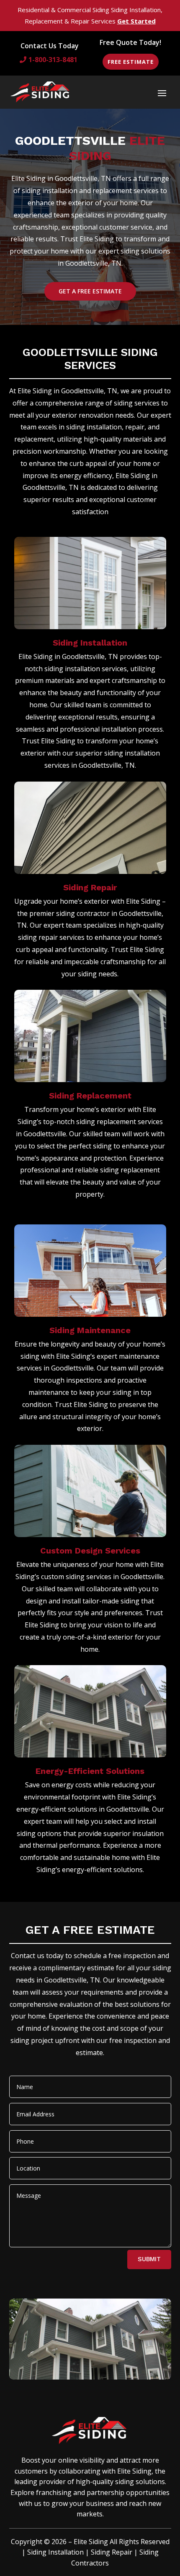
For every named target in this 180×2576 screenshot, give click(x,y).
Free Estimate (131, 62)
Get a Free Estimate (90, 291)
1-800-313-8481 (53, 60)
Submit (149, 2259)
